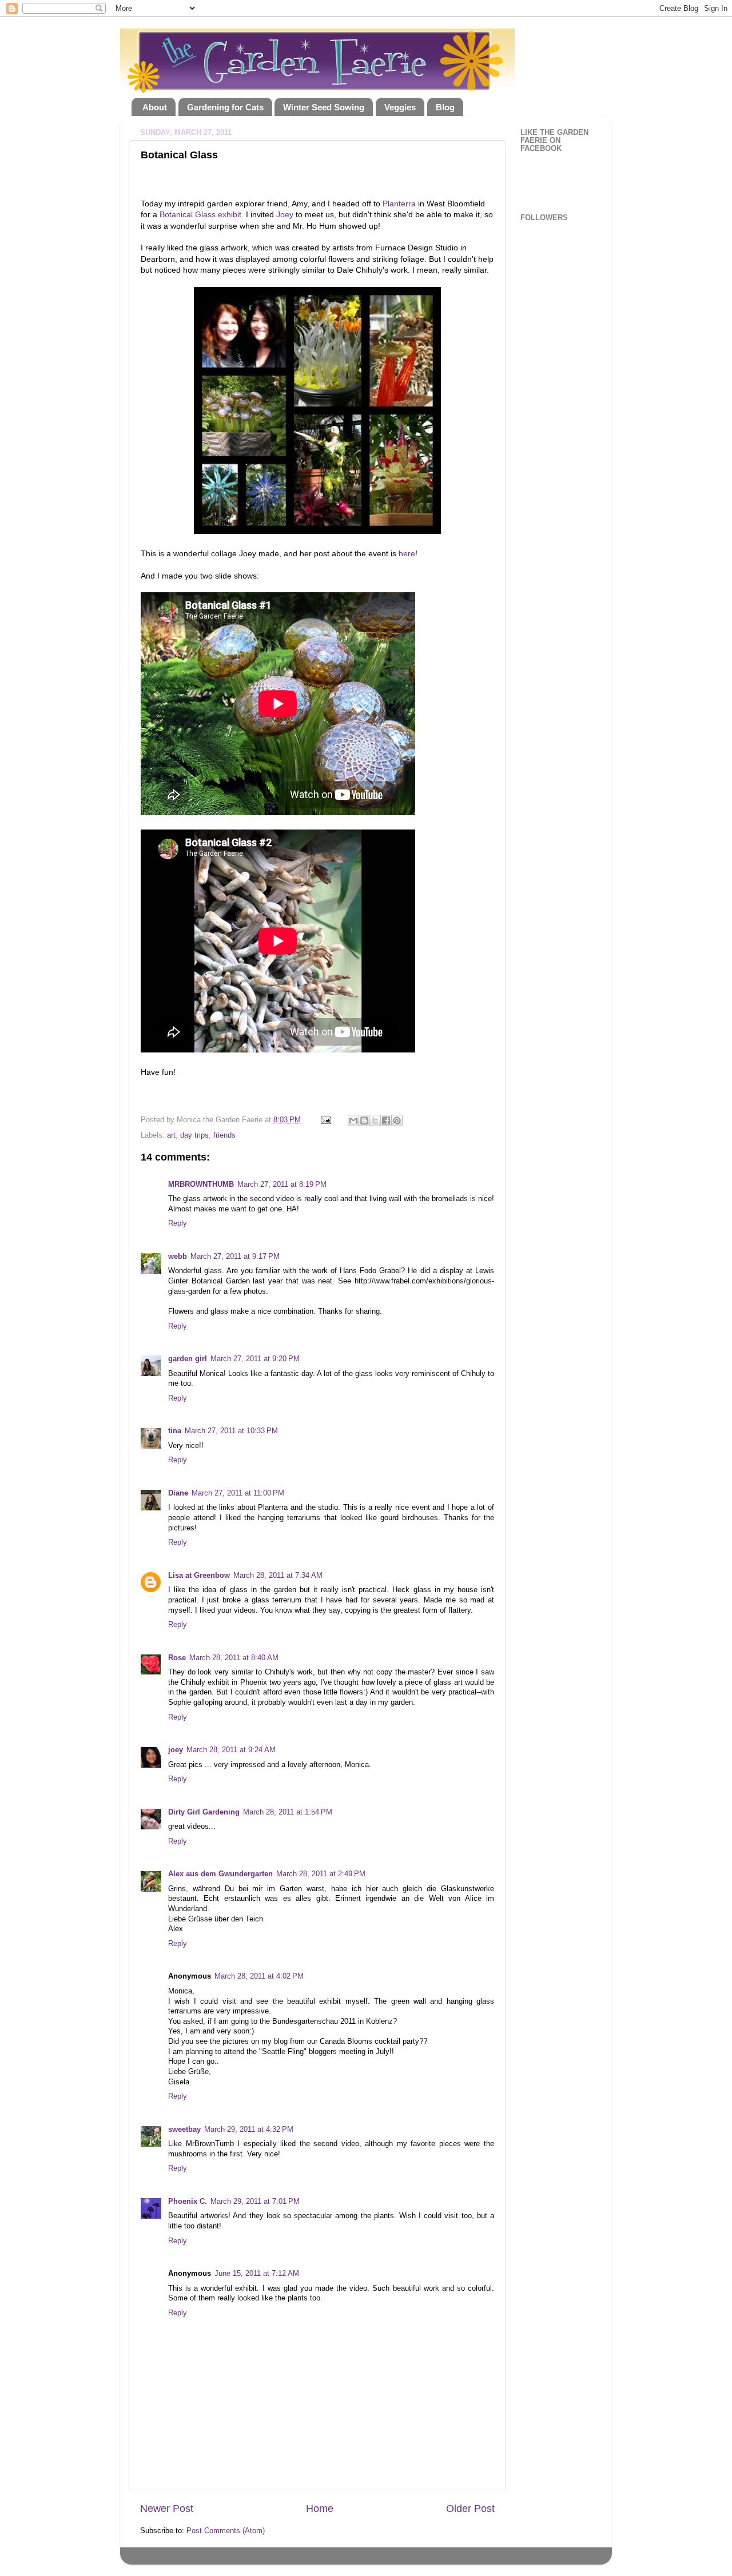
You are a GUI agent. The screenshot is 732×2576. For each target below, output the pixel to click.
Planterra (399, 204)
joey (176, 1750)
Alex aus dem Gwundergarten (220, 1874)
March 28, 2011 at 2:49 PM (321, 1874)
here (407, 553)
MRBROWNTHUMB (201, 1185)
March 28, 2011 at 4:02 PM (259, 1976)
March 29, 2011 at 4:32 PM (249, 2130)
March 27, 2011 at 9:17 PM (235, 1257)
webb (178, 1257)
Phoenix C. (188, 2202)
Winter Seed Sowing (324, 107)
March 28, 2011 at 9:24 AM (231, 1750)
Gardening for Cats (225, 107)
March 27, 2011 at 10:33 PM (231, 1431)
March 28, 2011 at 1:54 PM (288, 1812)
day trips (194, 1135)
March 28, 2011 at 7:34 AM (278, 1576)
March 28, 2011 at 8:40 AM (234, 1658)
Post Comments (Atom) (226, 2531)
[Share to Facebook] (386, 1120)
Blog (445, 107)
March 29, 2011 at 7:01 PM (255, 2202)
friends (224, 1135)
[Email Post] (325, 1120)
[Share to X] (375, 1120)
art (171, 1135)
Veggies (400, 107)
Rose (177, 1658)
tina (175, 1431)
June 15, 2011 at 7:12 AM (257, 2274)
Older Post (470, 2509)
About (155, 107)
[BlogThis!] (364, 1120)
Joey (285, 214)
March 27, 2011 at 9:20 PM (255, 1359)
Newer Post (167, 2509)
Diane (178, 1493)
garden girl (188, 1359)
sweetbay (184, 2130)
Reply (178, 1223)
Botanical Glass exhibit (200, 214)
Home (320, 2509)
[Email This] (353, 1120)
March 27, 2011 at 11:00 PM (238, 1493)
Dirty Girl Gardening (204, 1812)
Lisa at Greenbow (199, 1576)
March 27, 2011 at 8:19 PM (282, 1185)
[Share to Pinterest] (397, 1120)
